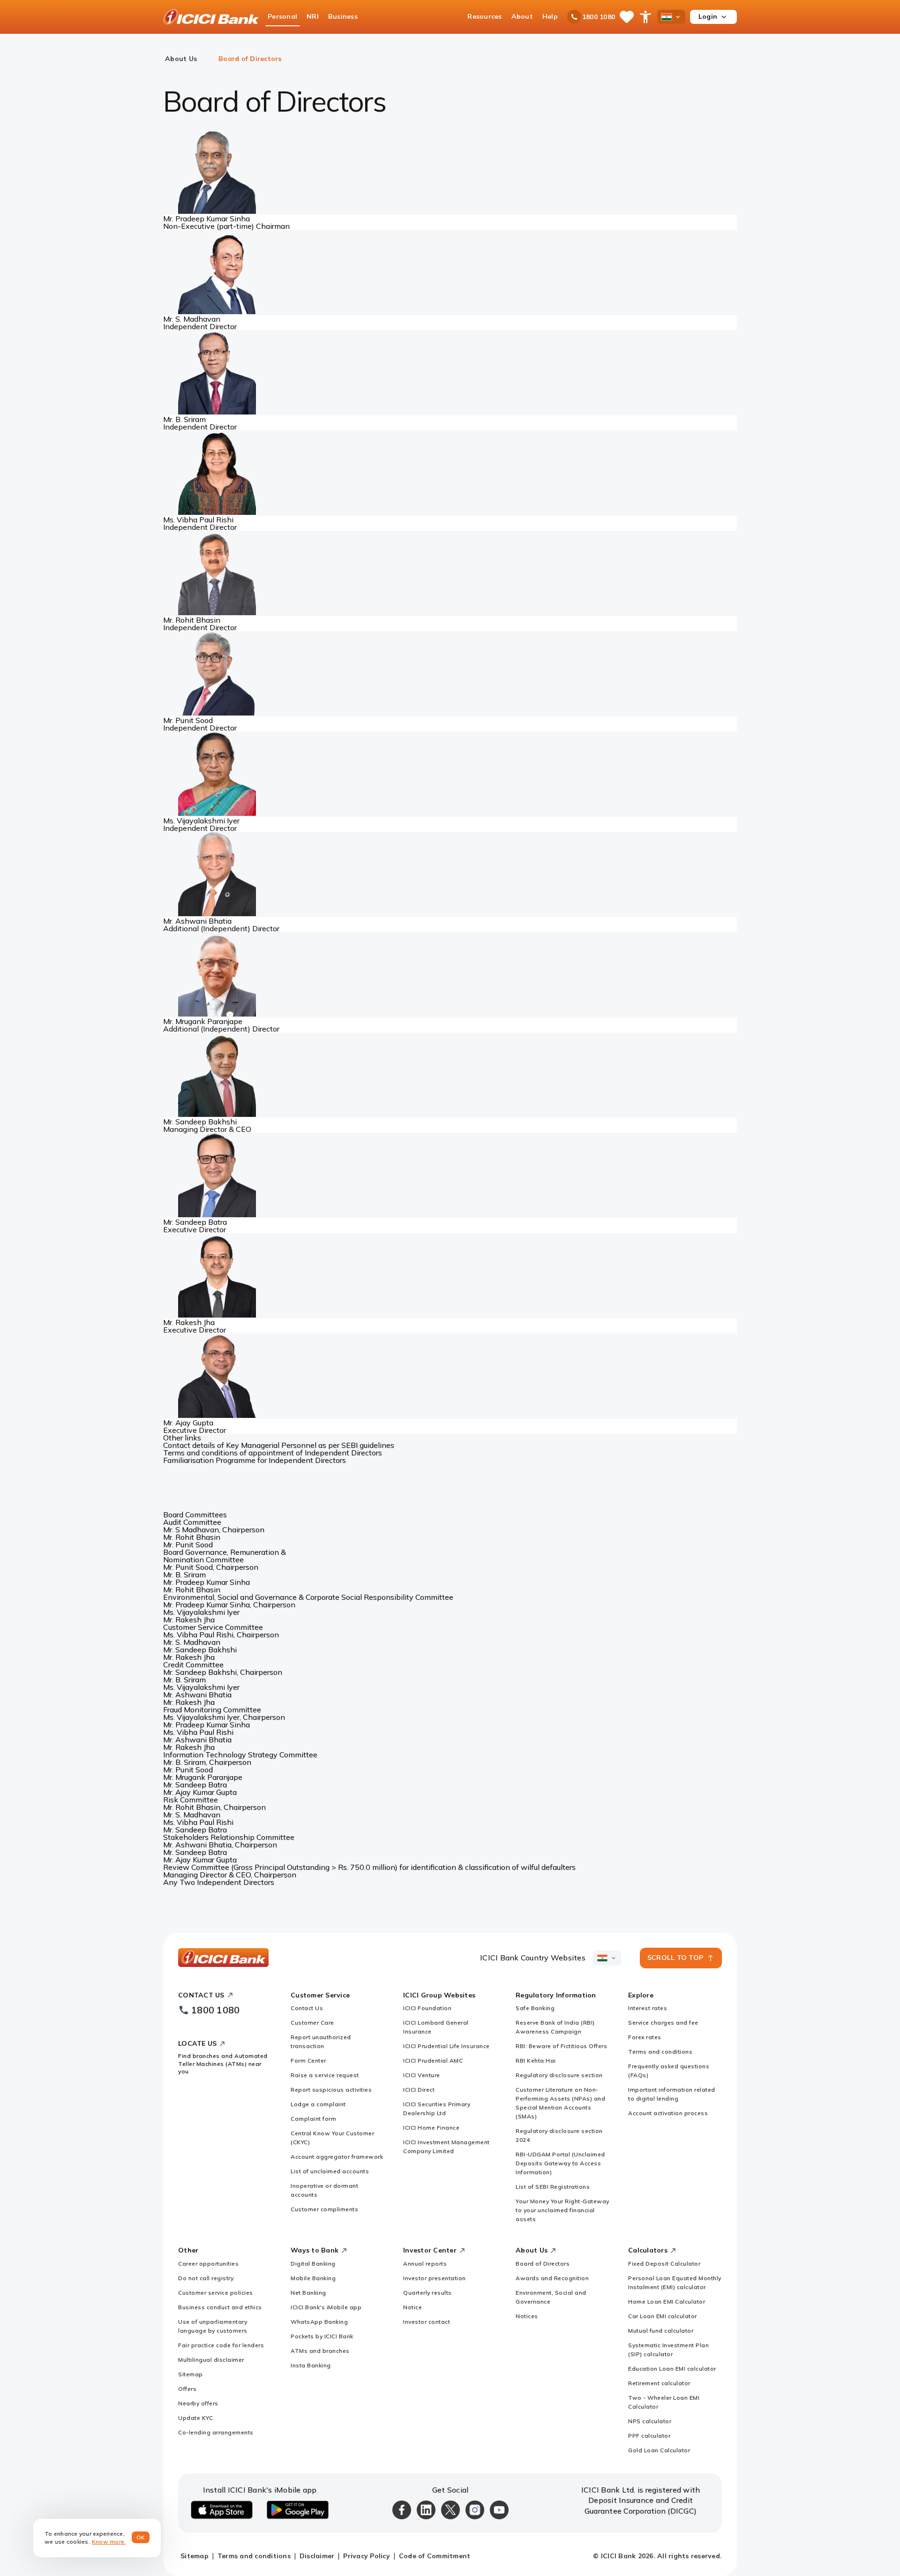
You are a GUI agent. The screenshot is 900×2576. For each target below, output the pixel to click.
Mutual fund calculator (661, 2331)
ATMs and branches (320, 2351)
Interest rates (648, 2008)
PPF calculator (649, 2436)
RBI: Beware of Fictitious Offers (561, 2046)
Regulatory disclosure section (559, 2075)
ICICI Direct (419, 2090)
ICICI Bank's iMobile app (326, 2307)
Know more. (109, 2542)
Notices (527, 2316)
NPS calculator (650, 2421)
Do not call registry (206, 2278)
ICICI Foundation (427, 2008)
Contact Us (307, 2008)
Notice (412, 2307)
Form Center (308, 2060)
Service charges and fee (663, 2022)
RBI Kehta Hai (536, 2060)
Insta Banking (311, 2365)
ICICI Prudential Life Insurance (446, 2046)
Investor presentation (435, 2278)
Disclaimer (317, 2556)
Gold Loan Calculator (659, 2450)
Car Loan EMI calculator (663, 2316)
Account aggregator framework (337, 2157)
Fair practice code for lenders (221, 2345)
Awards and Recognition (552, 2278)
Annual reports (425, 2263)
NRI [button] (313, 16)
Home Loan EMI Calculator (667, 2301)
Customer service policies (216, 2293)
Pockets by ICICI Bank (322, 2336)
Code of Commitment (435, 2556)
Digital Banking (313, 2263)
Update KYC (195, 2418)
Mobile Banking (313, 2278)
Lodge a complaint (318, 2104)
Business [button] (343, 16)
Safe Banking (535, 2008)
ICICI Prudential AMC (433, 2060)
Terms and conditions (660, 2052)
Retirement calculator (659, 2383)
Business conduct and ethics (220, 2307)
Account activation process (668, 2113)
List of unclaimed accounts (330, 2171)
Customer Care (312, 2022)
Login (708, 16)
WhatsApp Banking (319, 2322)
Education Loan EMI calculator (672, 2369)
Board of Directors (543, 2263)
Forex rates (645, 2037)
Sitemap (191, 2374)
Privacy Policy (367, 2556)
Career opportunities (208, 2263)
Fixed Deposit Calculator (664, 2263)
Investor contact (427, 2322)
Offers (187, 2389)
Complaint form (313, 2119)
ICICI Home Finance (431, 2128)
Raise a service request (325, 2075)
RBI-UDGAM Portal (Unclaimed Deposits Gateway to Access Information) (560, 2163)
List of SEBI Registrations (553, 2187)
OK (141, 2537)
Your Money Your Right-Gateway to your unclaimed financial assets (562, 2210)
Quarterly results (427, 2293)
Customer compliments (324, 2209)
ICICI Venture (422, 2075)
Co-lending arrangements (216, 2432)
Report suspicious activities (331, 2090)
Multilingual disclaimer (211, 2360)
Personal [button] (282, 16)
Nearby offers (198, 2403)
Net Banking (308, 2293)
